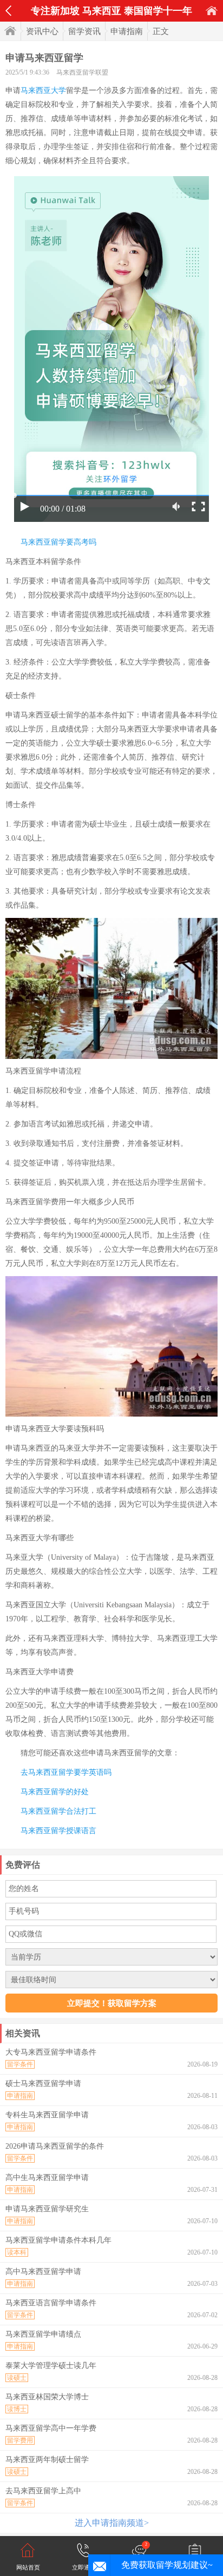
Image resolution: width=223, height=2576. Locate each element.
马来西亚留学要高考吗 (58, 542)
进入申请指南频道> (112, 2523)
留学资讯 (84, 31)
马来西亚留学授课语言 (58, 1831)
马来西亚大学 (43, 90)
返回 (8, 11)
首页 (212, 11)
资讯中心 (42, 31)
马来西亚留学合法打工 (58, 1811)
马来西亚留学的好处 (55, 1792)
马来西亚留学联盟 (82, 72)
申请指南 (127, 31)
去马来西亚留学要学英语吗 (66, 1772)
